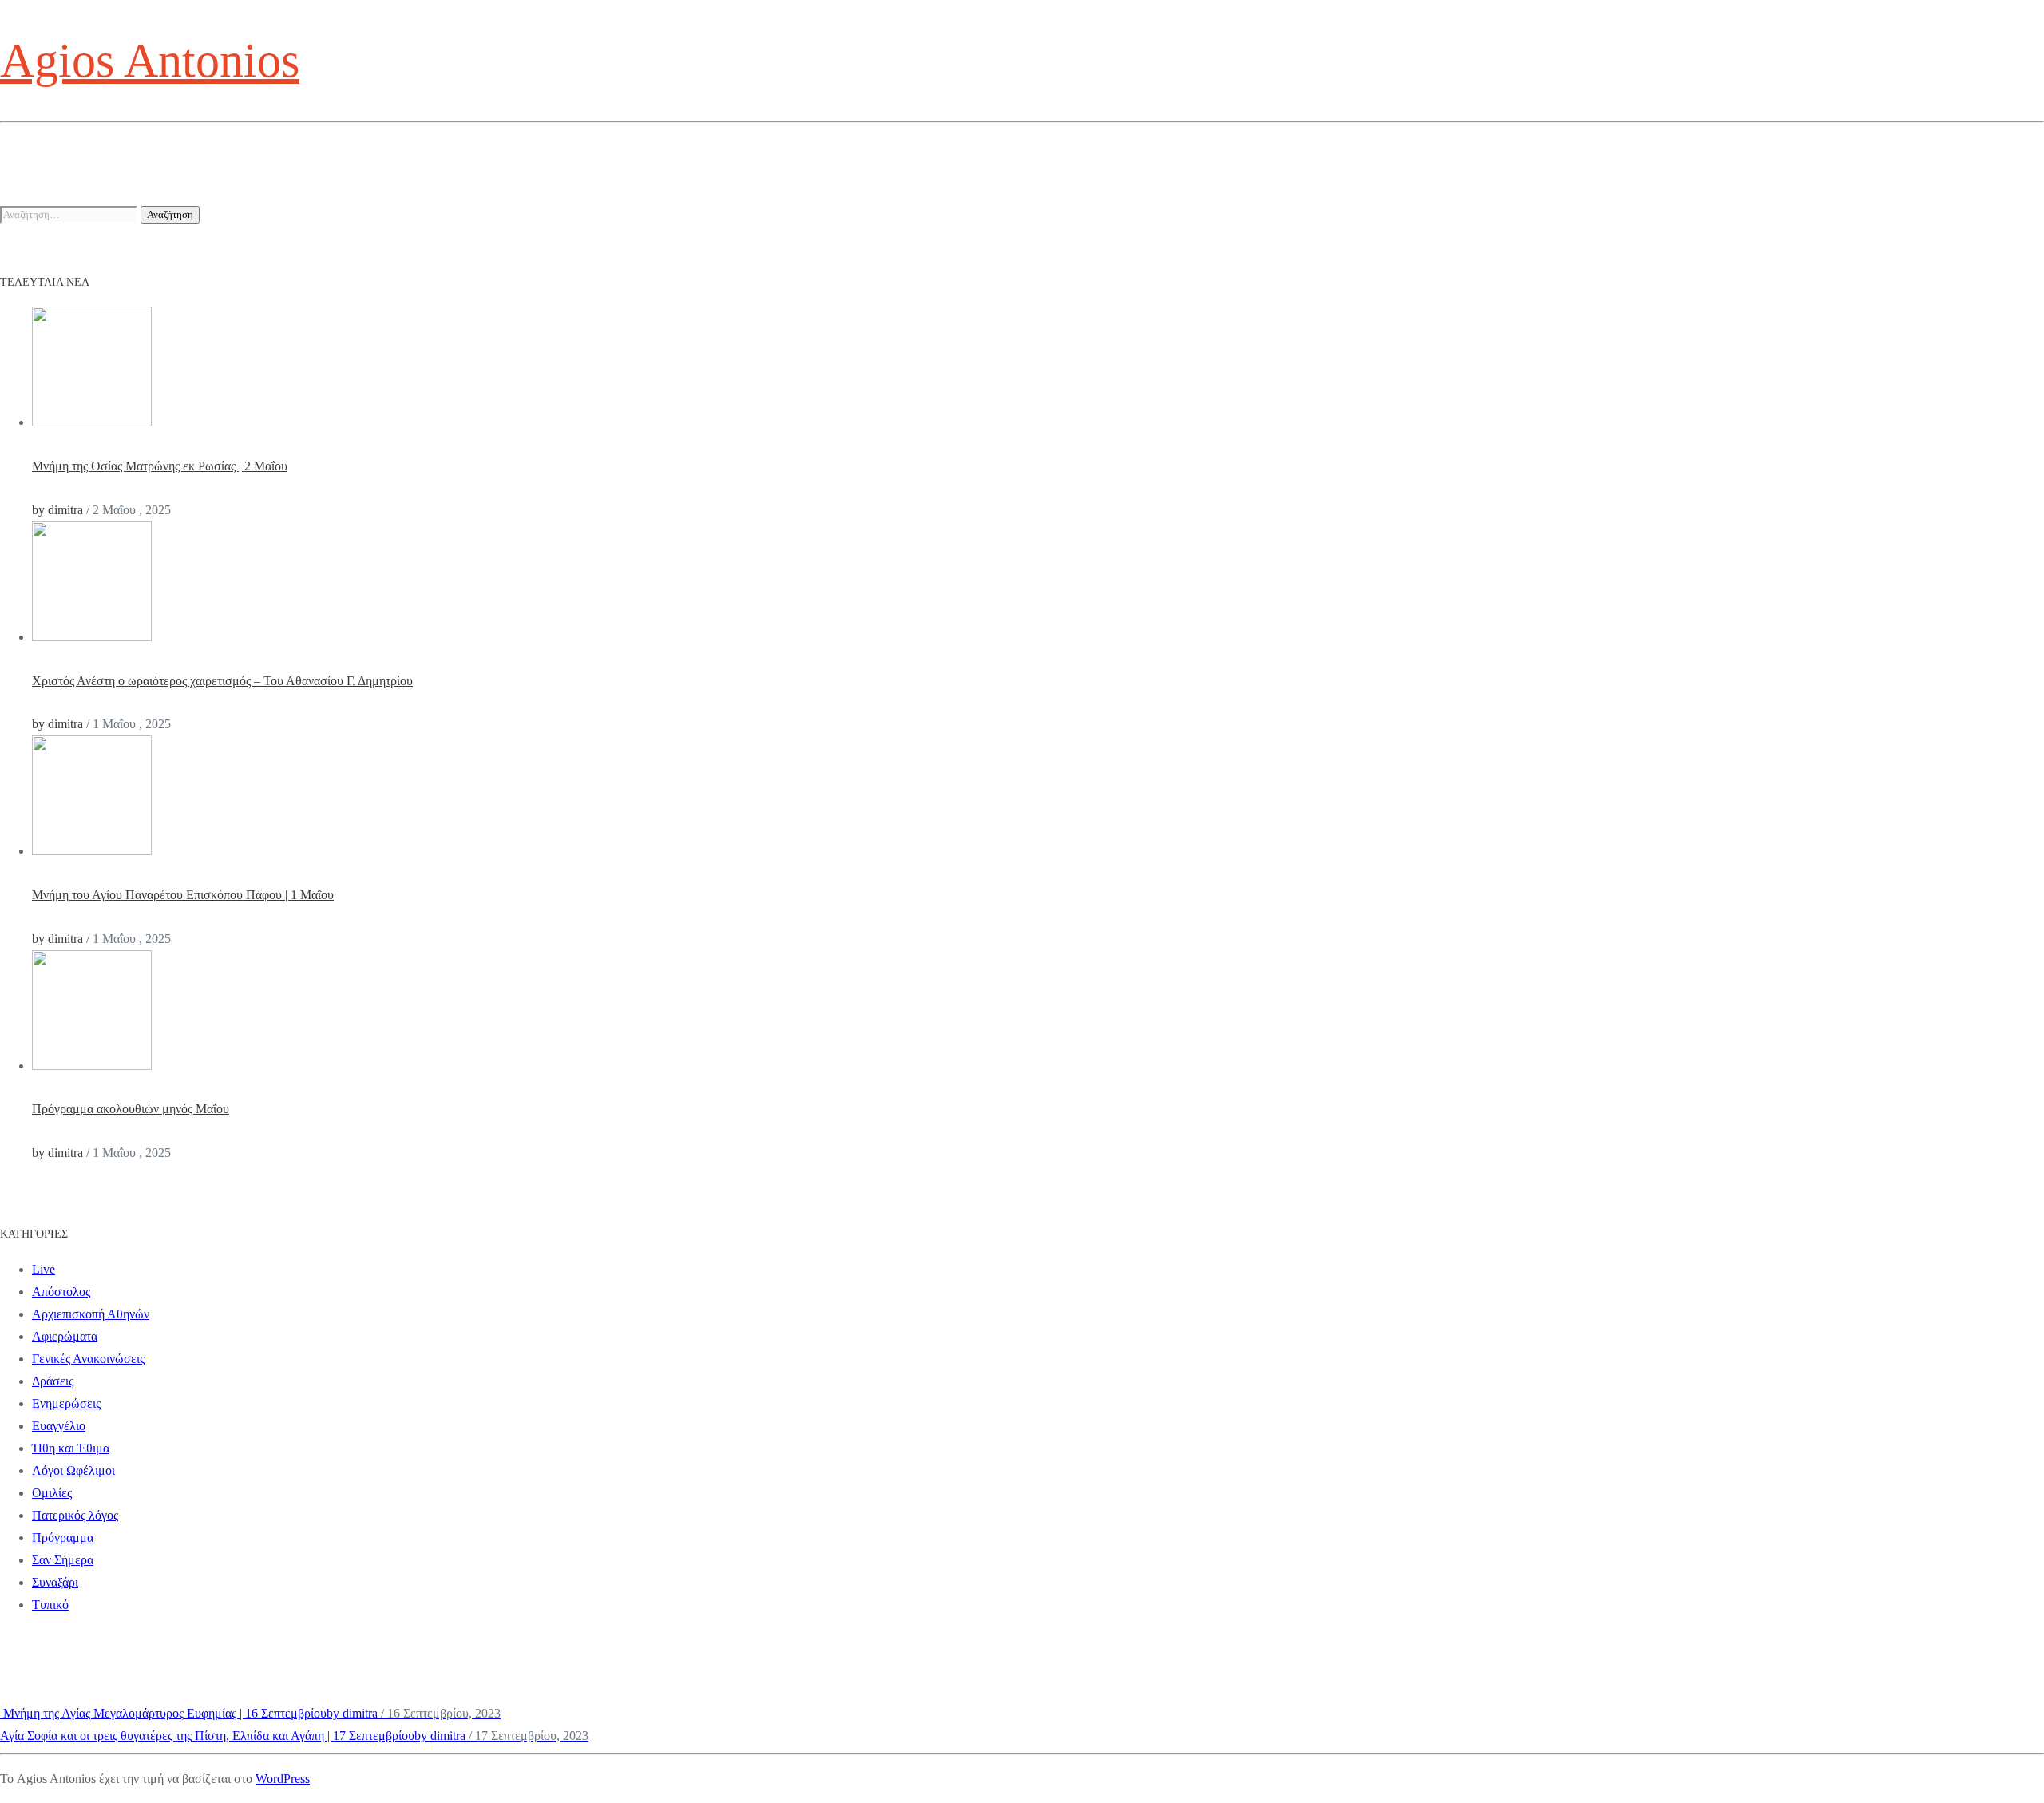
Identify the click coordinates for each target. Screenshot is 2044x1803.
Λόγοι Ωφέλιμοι (73, 1470)
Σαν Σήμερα (63, 1560)
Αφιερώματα (65, 1336)
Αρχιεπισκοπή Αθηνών (91, 1314)
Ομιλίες (52, 1493)
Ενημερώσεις (66, 1403)
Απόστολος (61, 1292)
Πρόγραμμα (63, 1538)
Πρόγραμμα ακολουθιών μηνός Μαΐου (131, 1109)
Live (44, 1269)
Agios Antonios (150, 61)
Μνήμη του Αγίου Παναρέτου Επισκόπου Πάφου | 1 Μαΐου (183, 895)
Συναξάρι (55, 1582)
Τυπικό (50, 1605)
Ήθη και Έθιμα (71, 1448)
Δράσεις (53, 1381)
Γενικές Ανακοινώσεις (88, 1359)
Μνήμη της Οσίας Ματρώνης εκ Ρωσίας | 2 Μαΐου (160, 466)
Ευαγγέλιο (59, 1426)
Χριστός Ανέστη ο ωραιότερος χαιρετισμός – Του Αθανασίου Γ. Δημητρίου (222, 681)
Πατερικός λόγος (75, 1515)
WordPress (283, 1779)
